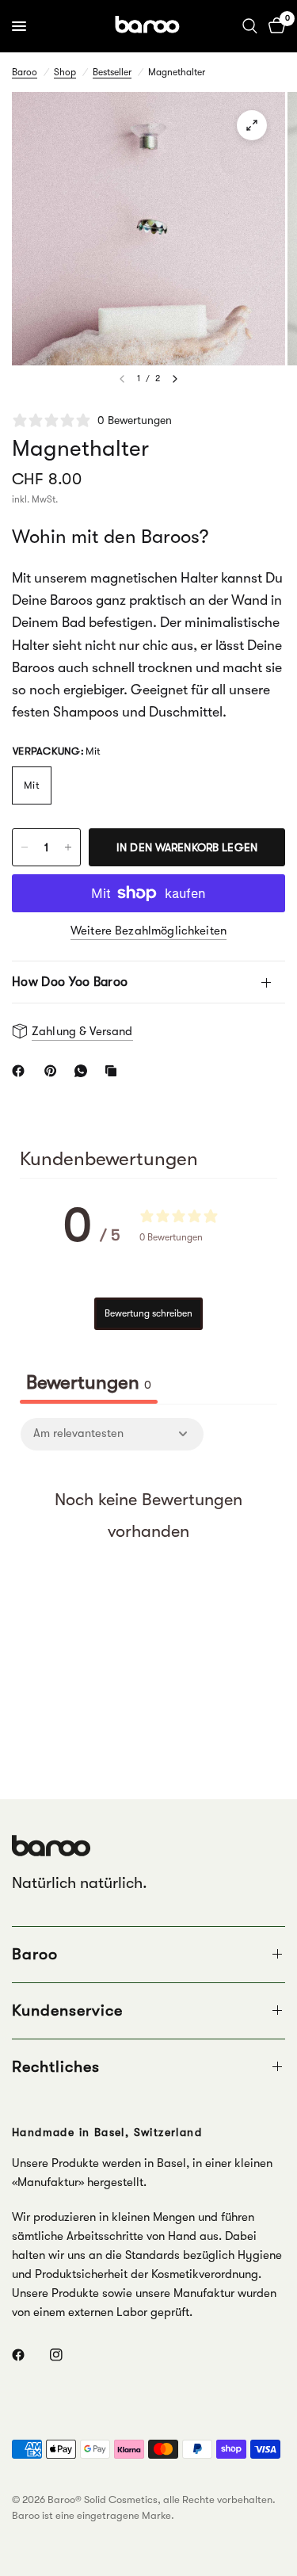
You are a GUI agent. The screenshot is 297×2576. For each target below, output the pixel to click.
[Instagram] (67, 2355)
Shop (65, 72)
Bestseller (112, 72)
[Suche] (250, 26)
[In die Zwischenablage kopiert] (114, 1071)
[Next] (175, 379)
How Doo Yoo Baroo (70, 982)
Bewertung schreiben (148, 1313)
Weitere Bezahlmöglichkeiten (148, 931)
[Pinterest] (54, 1071)
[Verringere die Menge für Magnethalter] (25, 847)
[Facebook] (21, 1071)
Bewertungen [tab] (89, 1382)
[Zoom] (252, 125)
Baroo (25, 72)
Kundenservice (67, 2010)
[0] (274, 26)
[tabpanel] (148, 1564)
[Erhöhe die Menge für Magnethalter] (68, 847)
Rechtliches (56, 2067)
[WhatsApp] (84, 1071)
